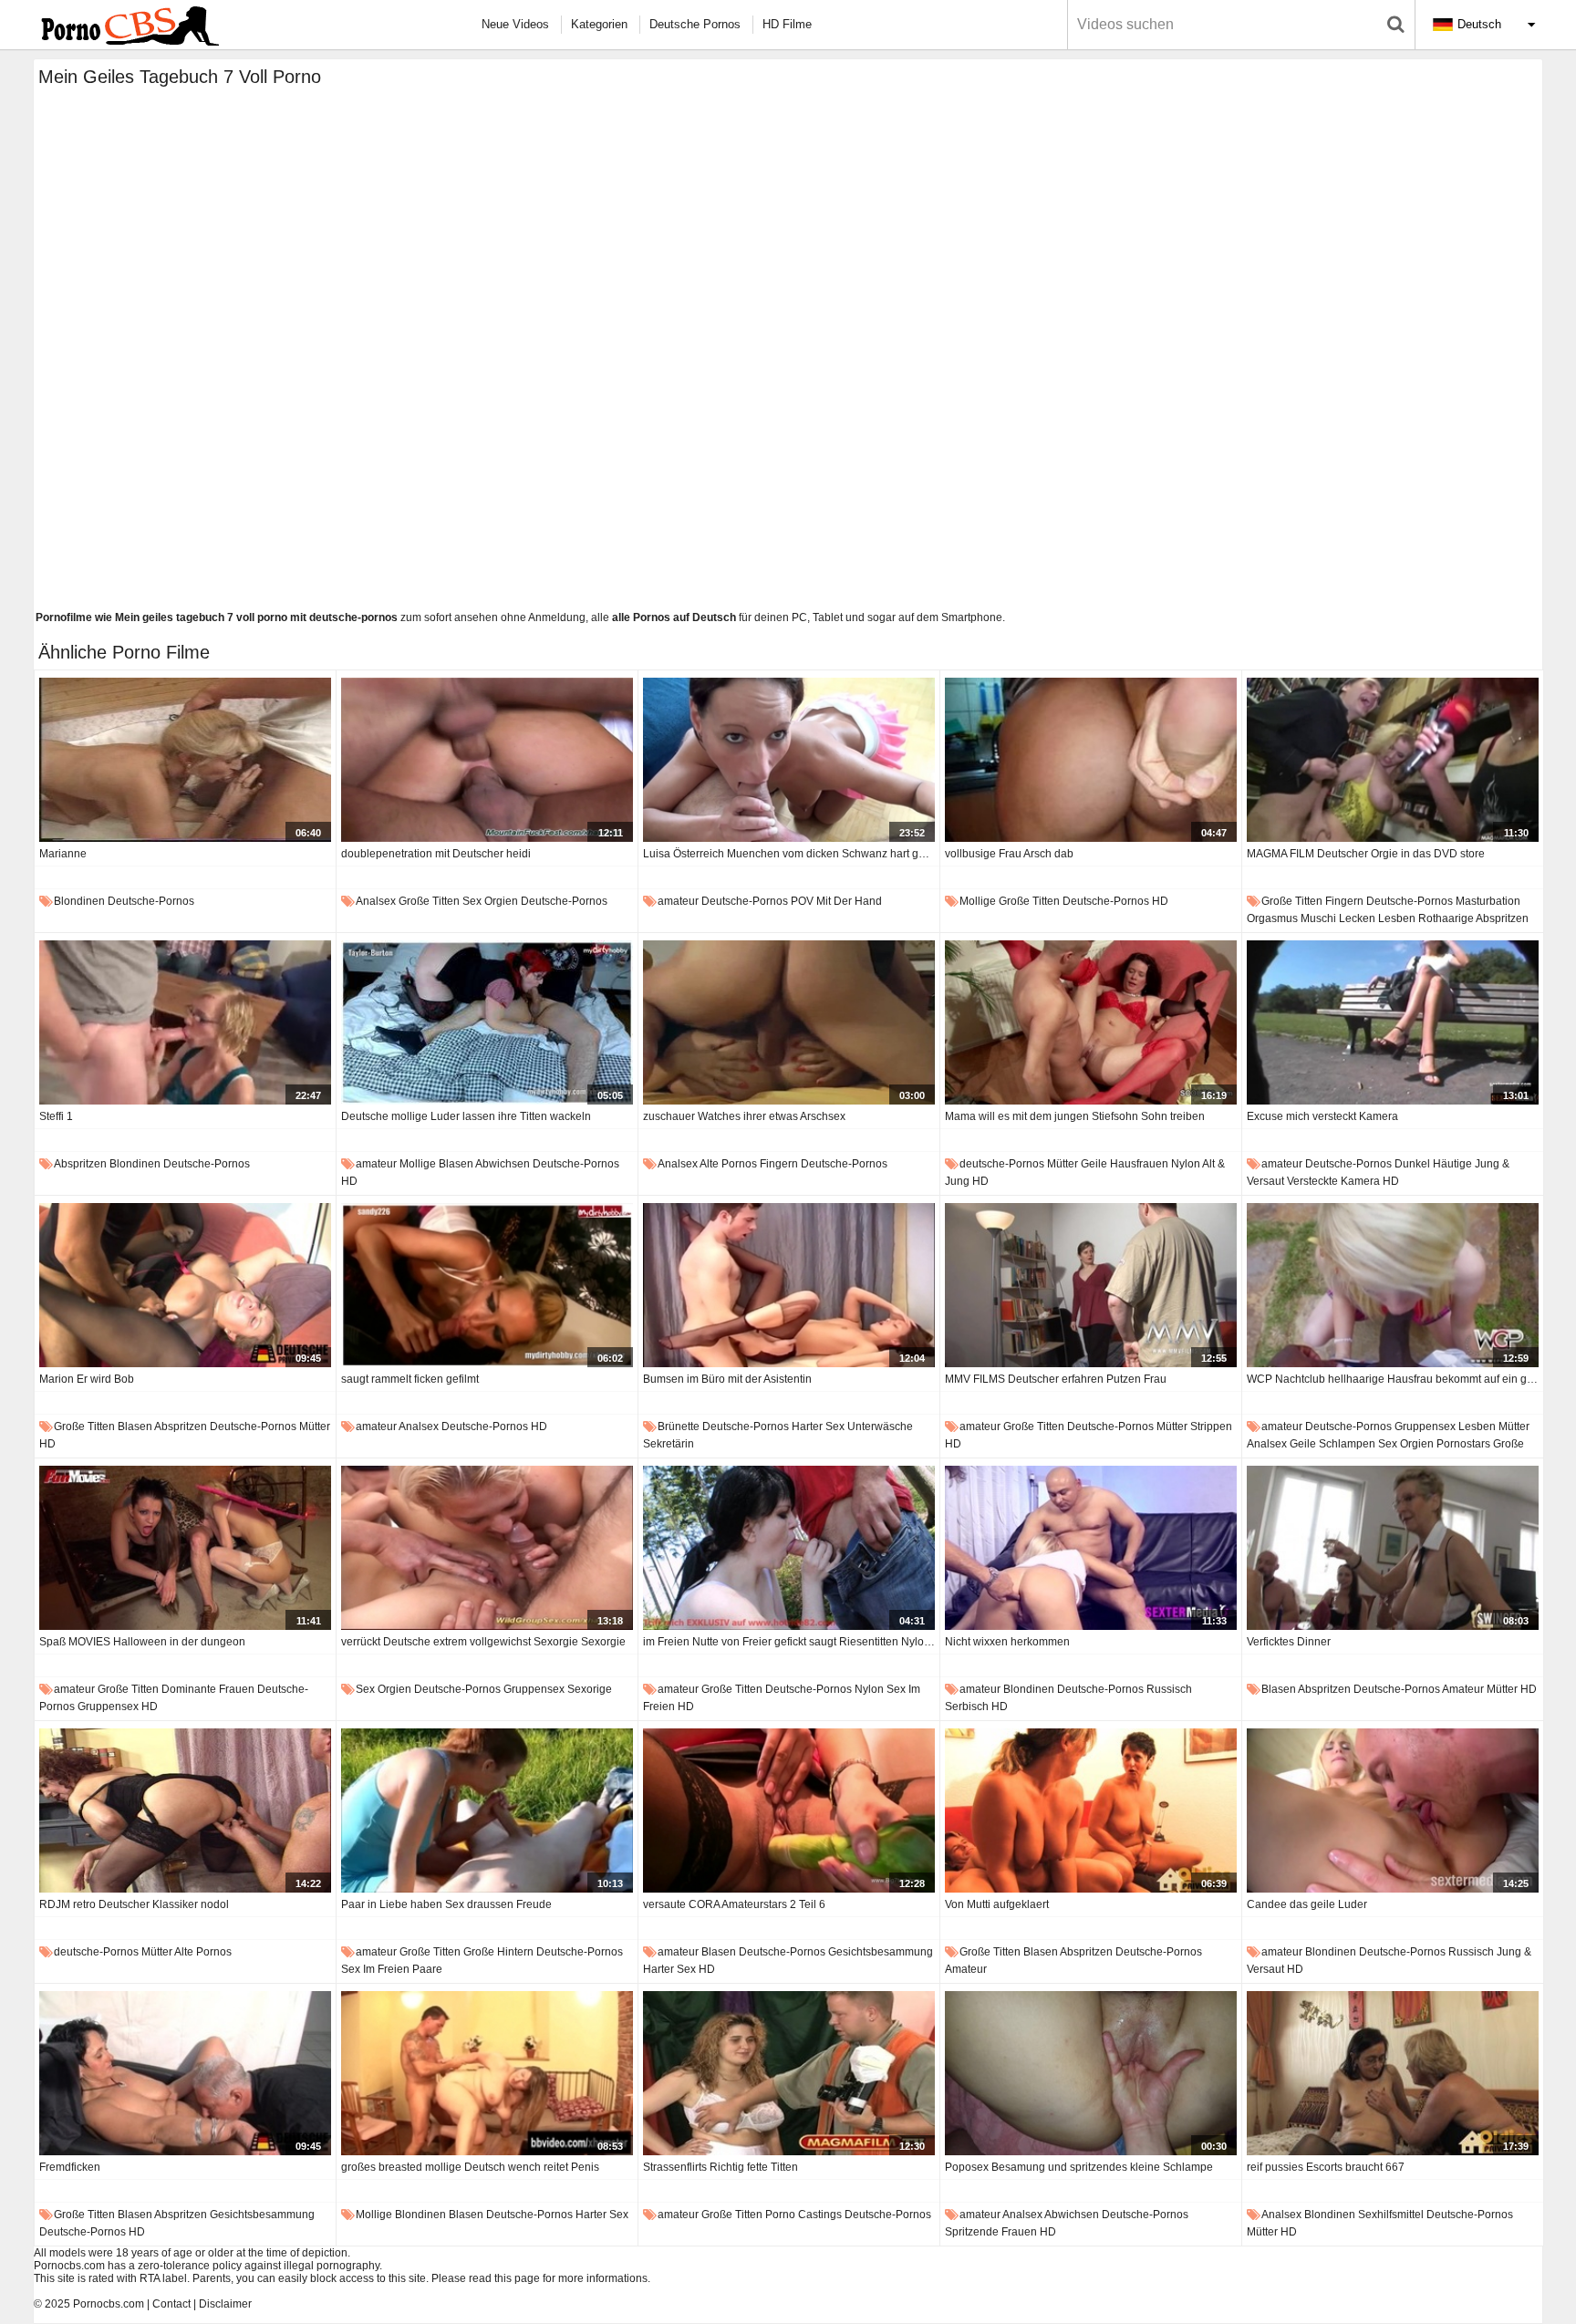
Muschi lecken (1338, 918)
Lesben (1397, 918)
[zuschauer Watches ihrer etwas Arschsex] (789, 1022)
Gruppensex (1425, 1427)
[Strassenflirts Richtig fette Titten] (789, 2073)
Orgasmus (1272, 918)
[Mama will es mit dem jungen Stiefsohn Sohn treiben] (1091, 1022)
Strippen (1211, 1427)
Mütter (1063, 1164)
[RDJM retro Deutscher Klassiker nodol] (185, 1810)
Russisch (1169, 1689)
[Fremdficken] (185, 2073)
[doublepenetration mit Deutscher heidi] (487, 760)
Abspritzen (1502, 918)
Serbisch (967, 1707)
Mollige (978, 901)
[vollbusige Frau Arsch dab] (1091, 760)
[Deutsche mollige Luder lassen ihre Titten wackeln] (487, 1022)
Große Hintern (498, 1952)
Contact (171, 2304)
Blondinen (79, 901)
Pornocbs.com (109, 2304)
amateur (678, 901)
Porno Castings (804, 2215)
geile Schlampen (1332, 1444)
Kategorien (599, 24)
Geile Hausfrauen (1125, 1164)
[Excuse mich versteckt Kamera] (1393, 1022)
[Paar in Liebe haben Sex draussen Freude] (487, 1810)
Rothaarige (1446, 918)
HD (1160, 901)
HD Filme (787, 24)
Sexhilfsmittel (1391, 2215)
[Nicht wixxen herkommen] (1091, 1548)
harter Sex (818, 1427)
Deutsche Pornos (695, 24)
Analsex (376, 901)
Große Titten (429, 901)
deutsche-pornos (151, 901)
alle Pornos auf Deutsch (674, 617)
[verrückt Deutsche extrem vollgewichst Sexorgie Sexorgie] (487, 1548)
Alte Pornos (728, 1164)
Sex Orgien (490, 901)
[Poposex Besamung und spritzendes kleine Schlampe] (1091, 2073)
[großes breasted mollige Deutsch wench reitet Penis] (487, 2073)
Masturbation (1488, 901)
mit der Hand (849, 901)
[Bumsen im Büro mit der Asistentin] (789, 1285)
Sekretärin (669, 1444)
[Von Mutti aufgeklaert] (1091, 1810)
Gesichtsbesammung (881, 1952)
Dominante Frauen (208, 1689)
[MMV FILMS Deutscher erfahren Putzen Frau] (1091, 1285)
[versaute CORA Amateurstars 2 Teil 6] (789, 1810)
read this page (504, 2278)
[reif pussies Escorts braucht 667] (1393, 2073)
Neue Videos (515, 24)
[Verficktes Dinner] (1393, 1548)
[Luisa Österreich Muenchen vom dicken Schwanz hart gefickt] (789, 760)
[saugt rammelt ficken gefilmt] (487, 1285)
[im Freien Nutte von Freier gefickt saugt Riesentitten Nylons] (789, 1548)
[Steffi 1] (185, 1022)
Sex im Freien (375, 1969)
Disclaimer (225, 2304)
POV (802, 901)
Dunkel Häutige (1433, 1164)
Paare (427, 1969)
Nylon (1186, 1164)
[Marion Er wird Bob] (185, 1285)
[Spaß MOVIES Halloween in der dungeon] (185, 1548)
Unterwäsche (880, 1427)
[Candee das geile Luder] (1393, 1810)
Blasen (456, 1164)
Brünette (679, 1427)
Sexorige (590, 1689)
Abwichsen (503, 1164)
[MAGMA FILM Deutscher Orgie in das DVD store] (1393, 760)
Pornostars (1463, 1444)
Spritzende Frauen (991, 2232)
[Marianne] (185, 760)
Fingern (1344, 901)
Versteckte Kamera (1333, 1181)
